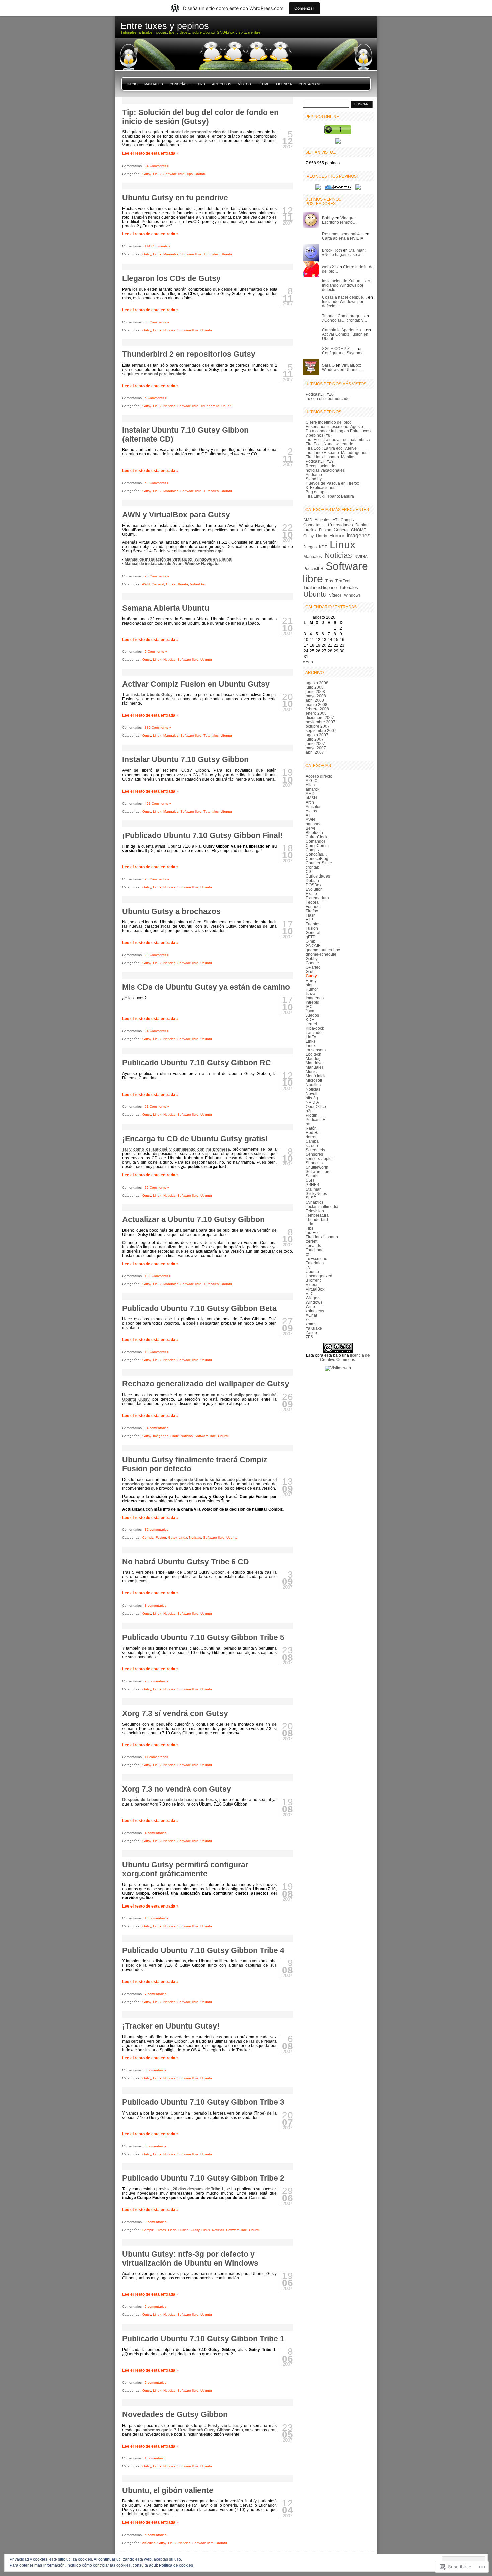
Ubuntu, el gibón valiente (168, 2490)
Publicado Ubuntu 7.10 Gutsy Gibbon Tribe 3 (203, 2102)
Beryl (310, 828)
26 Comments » (157, 576)
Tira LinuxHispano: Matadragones (337, 453)
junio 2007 (315, 744)
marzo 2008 (316, 704)
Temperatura (317, 1215)
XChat (311, 1315)
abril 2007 (315, 752)
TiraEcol (343, 581)
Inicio (132, 84)
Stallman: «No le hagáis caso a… (344, 252)
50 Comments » (157, 322)
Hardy (321, 536)
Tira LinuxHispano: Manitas (331, 457)
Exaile (311, 893)
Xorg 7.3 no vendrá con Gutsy (177, 1789)
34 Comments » (157, 166)
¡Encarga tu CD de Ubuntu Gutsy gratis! (195, 1139)
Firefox (161, 2230)
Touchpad (315, 1250)
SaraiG (328, 365)
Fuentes (313, 924)
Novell (311, 1093)
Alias (310, 785)
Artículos (222, 84)
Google (312, 963)
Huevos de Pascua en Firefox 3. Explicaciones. (332, 485)
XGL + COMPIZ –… (340, 349)
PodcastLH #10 (320, 394)
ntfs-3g (312, 1098)
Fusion (161, 1537)
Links (310, 1041)
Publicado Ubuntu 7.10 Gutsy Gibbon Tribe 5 (203, 1637)
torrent (311, 1241)
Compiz (148, 1537)
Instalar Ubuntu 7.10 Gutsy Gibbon (185, 759)
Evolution (314, 889)
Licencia (284, 84)
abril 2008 (315, 700)
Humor (337, 536)
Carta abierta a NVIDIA (343, 238)
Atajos (311, 811)
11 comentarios (156, 1757)
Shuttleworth (317, 1167)
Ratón (311, 1128)
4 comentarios (155, 1833)
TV (308, 1267)
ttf (307, 1254)
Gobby (312, 959)
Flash (172, 2230)
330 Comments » (158, 728)
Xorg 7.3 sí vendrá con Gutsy (175, 1713)
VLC (310, 1293)
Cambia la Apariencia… (344, 330)
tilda (309, 1224)
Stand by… (316, 479)
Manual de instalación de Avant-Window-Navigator (172, 564)
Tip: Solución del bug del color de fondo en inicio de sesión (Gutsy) (200, 117)
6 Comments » (156, 398)
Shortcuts (314, 1163)
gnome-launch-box (323, 950)
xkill (309, 1319)
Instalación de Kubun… (343, 281)
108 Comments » (158, 1276)
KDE (323, 547)
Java (310, 1011)
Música (312, 1072)
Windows (352, 595)
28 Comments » (157, 955)
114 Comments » (158, 246)
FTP (309, 919)
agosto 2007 (317, 735)
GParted (313, 967)
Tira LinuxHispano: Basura (330, 496)
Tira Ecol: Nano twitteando (330, 444)
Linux (157, 174)
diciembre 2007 (320, 717)
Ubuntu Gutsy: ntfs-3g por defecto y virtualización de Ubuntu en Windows (190, 2258)
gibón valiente (158, 2514)
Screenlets (315, 1150)
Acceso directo (319, 776)
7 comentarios (155, 1994)
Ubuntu (200, 174)
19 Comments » (157, 1352)
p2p (309, 1111)
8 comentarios (155, 1605)
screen (312, 1146)
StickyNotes (316, 1193)
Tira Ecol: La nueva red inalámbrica (338, 440)
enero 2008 (316, 713)
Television (315, 1211)
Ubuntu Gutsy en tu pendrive (175, 198)
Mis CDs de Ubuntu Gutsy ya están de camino (206, 987)
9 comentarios (155, 2222)
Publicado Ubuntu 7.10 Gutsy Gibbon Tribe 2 (203, 2178)
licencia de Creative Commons (345, 1357)
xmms (311, 1324)
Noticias (169, 330)
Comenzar (304, 8)
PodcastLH (313, 568)
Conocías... (180, 84)
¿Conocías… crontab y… (345, 320)
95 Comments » (157, 879)
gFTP (310, 937)
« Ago (308, 662)
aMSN (311, 798)
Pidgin (311, 1115)
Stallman (314, 1189)
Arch (310, 802)
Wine (310, 1306)
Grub (310, 972)
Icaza (310, 993)
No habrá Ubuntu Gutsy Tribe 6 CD (186, 1562)
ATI (336, 520)
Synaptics (314, 1202)
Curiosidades (341, 525)
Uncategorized (319, 1276)
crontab (312, 867)
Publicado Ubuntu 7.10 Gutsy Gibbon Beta (199, 1308)
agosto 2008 (317, 683)
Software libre (174, 174)
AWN (146, 584)
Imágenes (161, 1436)
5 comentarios (155, 2070)
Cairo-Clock (316, 837)
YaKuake (314, 1328)
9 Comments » (156, 652)
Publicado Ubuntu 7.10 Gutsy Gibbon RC (197, 1063)
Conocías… (316, 854)
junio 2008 (315, 691)
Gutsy (147, 174)
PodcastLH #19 (320, 461)
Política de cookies (176, 2565)
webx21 (329, 267)
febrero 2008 (317, 709)
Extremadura (317, 898)
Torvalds (313, 1246)
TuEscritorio (316, 1259)
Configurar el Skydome (343, 353)
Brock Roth (332, 250)
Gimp (310, 941)
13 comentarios (156, 1918)
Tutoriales (211, 254)
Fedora (312, 902)
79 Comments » (157, 1187)
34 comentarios (156, 1428)
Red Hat (313, 1132)
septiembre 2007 (321, 731)
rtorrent (312, 1137)
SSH (310, 1180)
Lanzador (314, 1033)
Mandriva (314, 1063)
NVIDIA (361, 557)
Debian (362, 525)
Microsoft (314, 1080)
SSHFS (312, 1185)
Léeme (264, 84)
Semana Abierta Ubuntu (166, 608)
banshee (314, 824)
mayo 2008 (316, 696)
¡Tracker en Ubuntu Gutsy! (171, 2026)
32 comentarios (156, 1529)
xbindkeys (315, 1311)
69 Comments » (157, 483)
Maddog (313, 1059)
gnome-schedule (321, 954)
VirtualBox (198, 584)
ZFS (309, 1337)
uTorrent (313, 1280)
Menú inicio (316, 1076)
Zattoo (311, 1332)
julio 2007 (315, 739)
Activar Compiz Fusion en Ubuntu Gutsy (196, 684)
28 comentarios (156, 1681)
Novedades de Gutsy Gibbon (175, 2414)
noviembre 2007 (320, 722)
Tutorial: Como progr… (343, 316)
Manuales (154, 84)
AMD (308, 520)
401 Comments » (158, 803)
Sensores (314, 1154)
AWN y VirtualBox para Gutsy (176, 515)
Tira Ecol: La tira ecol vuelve (331, 448)
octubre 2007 (318, 726)
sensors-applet (319, 1159)
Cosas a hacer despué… (345, 297)
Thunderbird (210, 406)
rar (308, 1124)
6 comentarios (155, 2307)
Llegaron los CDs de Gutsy (171, 278)
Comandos (316, 841)
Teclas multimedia (322, 1206)
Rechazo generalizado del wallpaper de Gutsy (206, 1384)
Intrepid (312, 1002)
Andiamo (314, 474)
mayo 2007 (316, 748)
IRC (309, 1006)
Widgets (313, 1298)
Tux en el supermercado (328, 398)
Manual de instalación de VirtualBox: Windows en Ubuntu (178, 559)
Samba (312, 1141)
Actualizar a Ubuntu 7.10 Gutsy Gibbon (193, 1219)
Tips (201, 84)
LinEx (311, 1037)
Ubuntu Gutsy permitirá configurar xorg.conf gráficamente (185, 1869)
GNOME (359, 530)
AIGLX (311, 780)
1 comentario (155, 2458)
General (158, 584)
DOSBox (313, 885)
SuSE (311, 1198)
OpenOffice (316, 1106)
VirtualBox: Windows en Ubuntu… (342, 367)
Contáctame (310, 84)
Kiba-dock (315, 1028)
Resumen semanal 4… (343, 234)
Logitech (313, 1054)
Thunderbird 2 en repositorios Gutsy (189, 354)
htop (310, 985)
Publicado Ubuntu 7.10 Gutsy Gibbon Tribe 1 (203, 2339)
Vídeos (244, 84)
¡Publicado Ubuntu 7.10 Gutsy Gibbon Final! (202, 835)
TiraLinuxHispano (320, 587)
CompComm (317, 846)
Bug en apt (315, 492)
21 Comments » (157, 1106)
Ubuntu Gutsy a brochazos (171, 911)
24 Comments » (157, 1031)
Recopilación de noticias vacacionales (325, 468)
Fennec (312, 906)
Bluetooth (314, 833)
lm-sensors (316, 1050)
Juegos (310, 547)
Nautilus (313, 1085)
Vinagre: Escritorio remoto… (339, 220)
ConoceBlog (317, 859)
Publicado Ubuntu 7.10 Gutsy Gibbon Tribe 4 (203, 1950)
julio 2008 (315, 687)
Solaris (312, 1176)
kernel (311, 1024)
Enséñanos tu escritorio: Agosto (334, 427)
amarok (312, 789)
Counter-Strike (319, 863)
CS (308, 872)
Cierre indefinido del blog (329, 422)
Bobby (328, 218)
